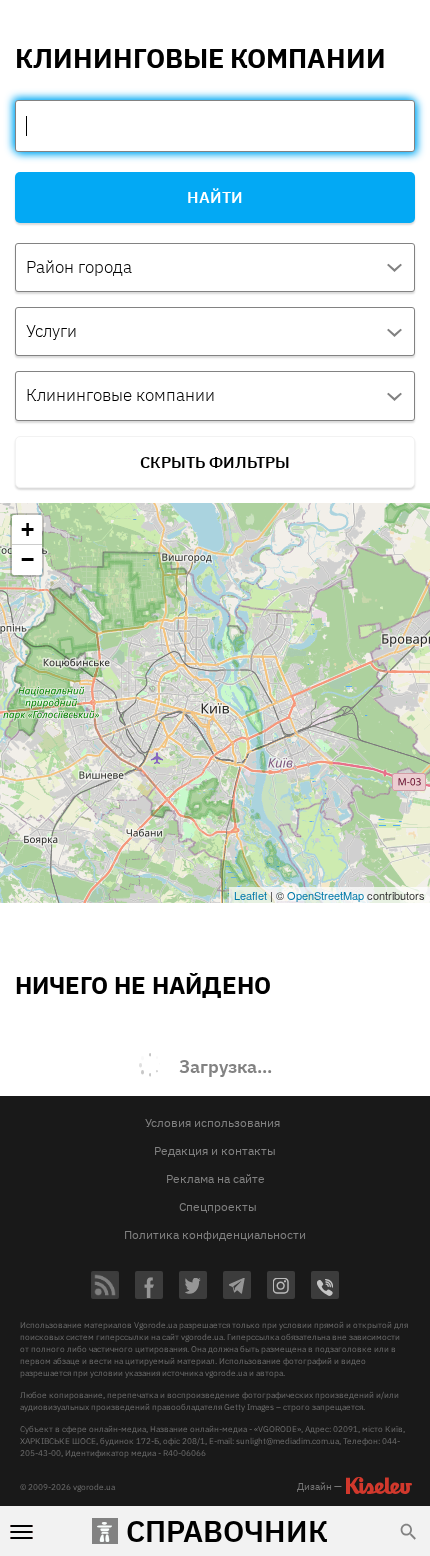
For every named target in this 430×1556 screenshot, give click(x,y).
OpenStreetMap (325, 895)
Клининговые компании (120, 395)
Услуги (51, 331)
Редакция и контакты (215, 1150)
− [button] (27, 559)
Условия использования (212, 1122)
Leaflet (250, 895)
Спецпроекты (218, 1206)
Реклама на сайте (215, 1178)
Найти (215, 197)
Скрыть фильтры (215, 462)
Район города (79, 267)
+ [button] (27, 529)
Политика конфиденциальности (215, 1234)
